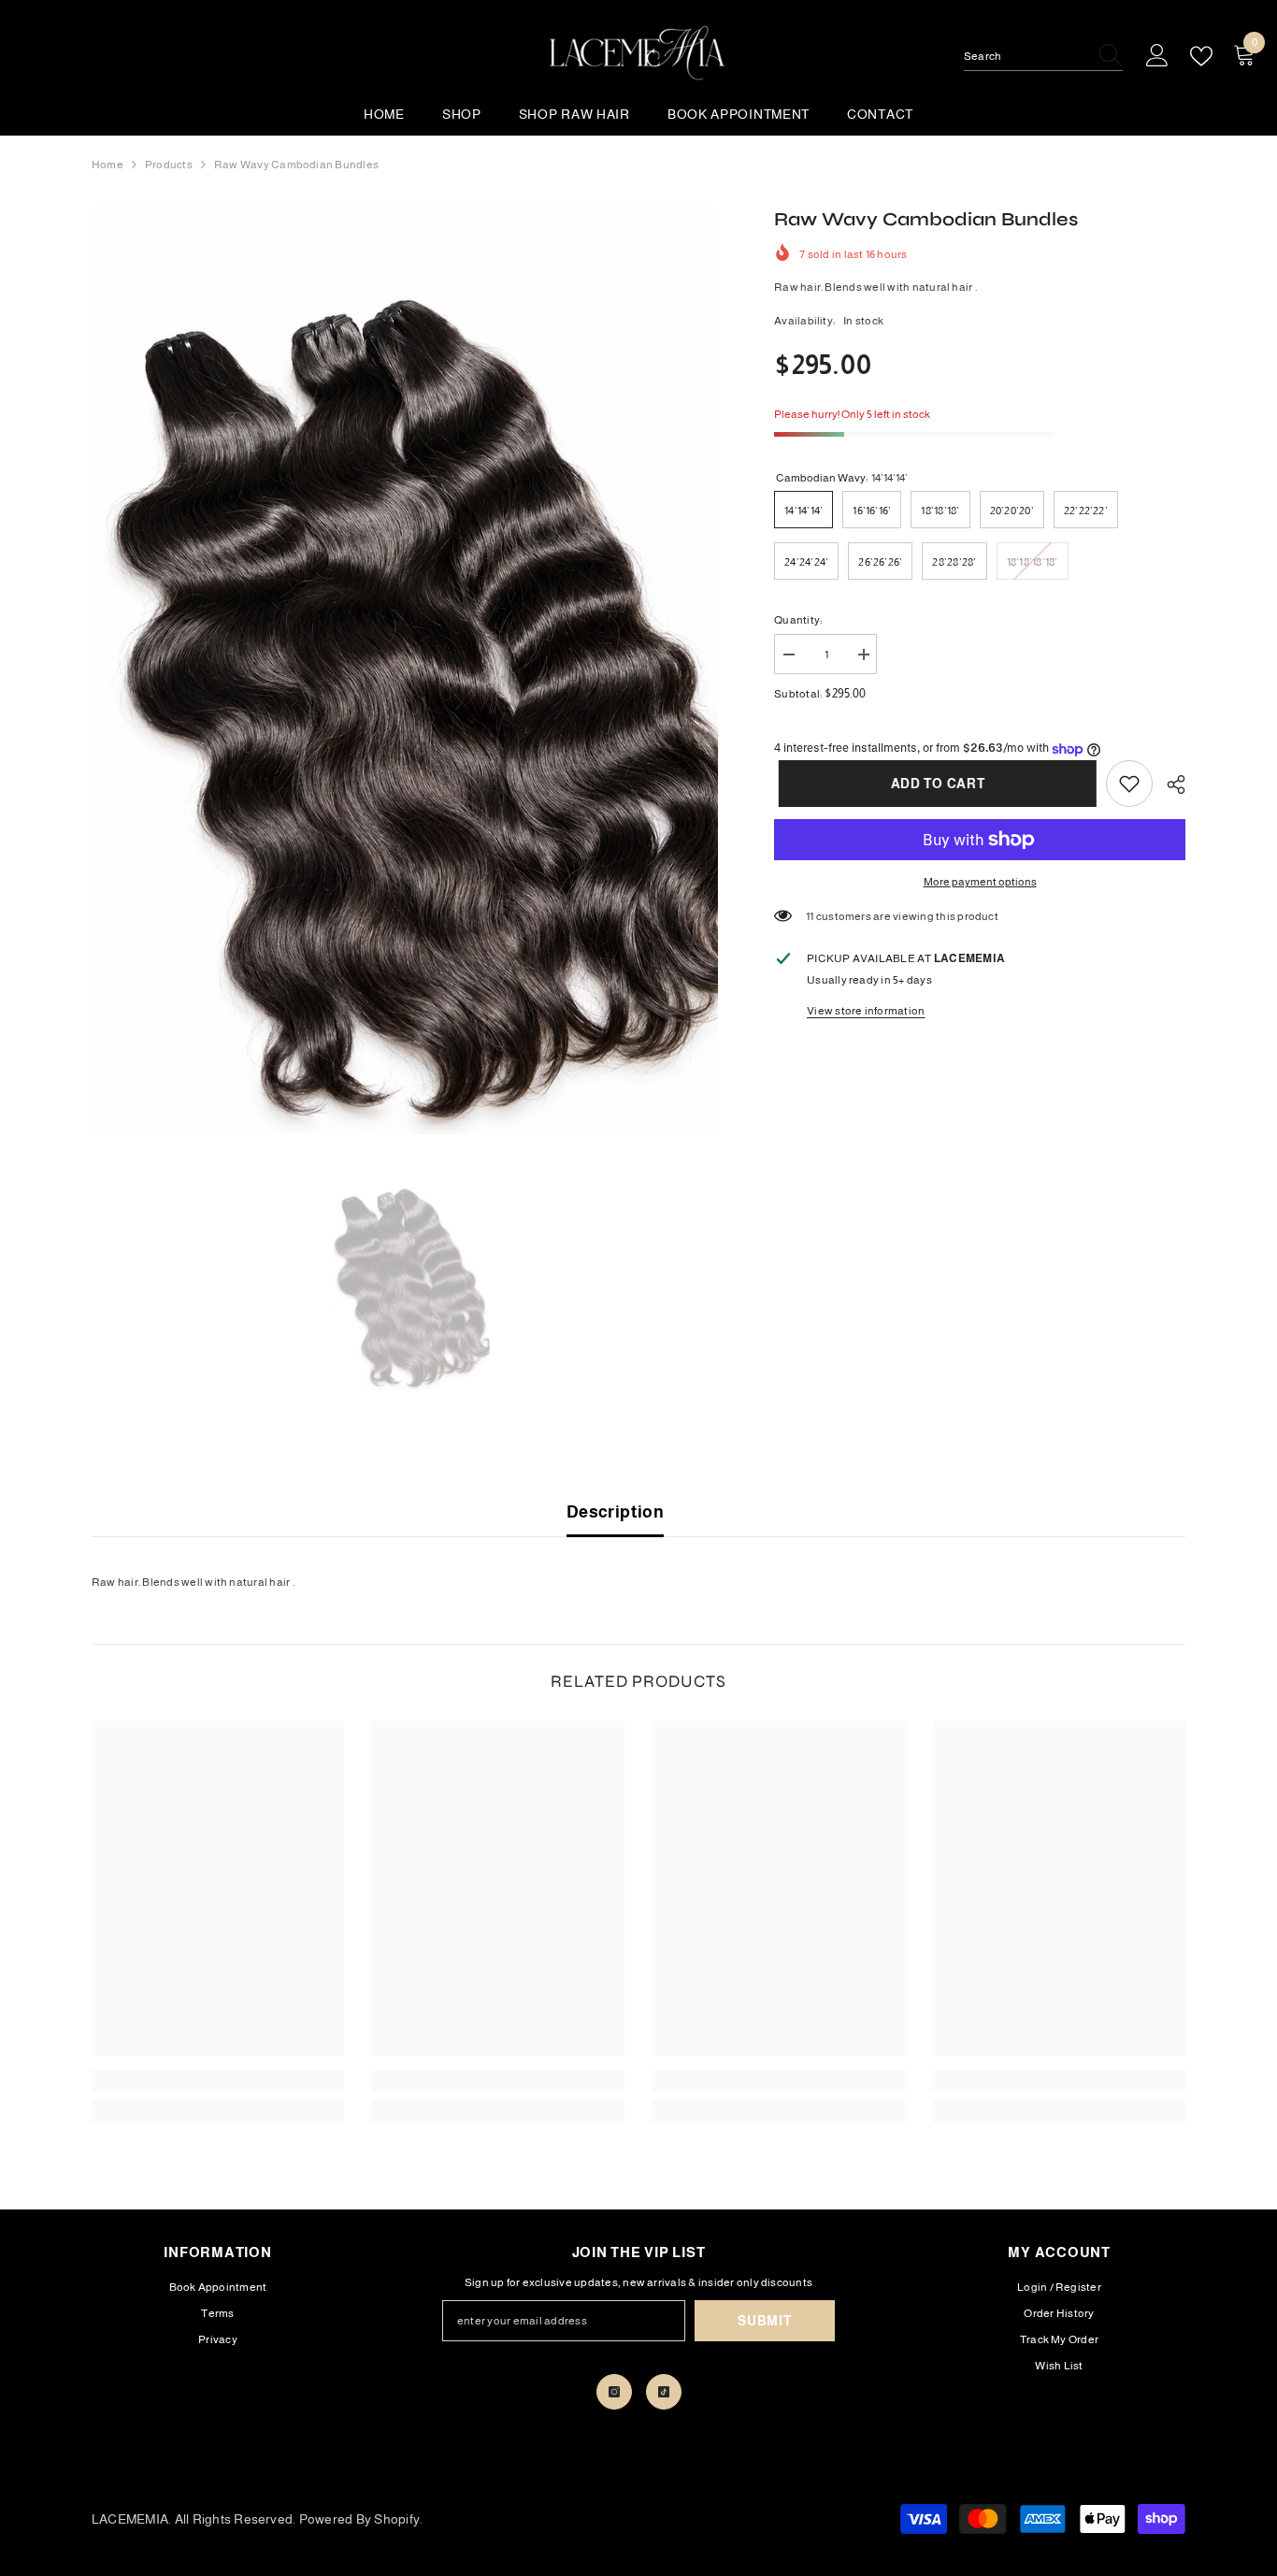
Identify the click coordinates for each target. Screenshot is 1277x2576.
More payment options (980, 882)
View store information (866, 1011)
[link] (1129, 784)
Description (615, 1512)
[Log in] (1157, 56)
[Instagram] (614, 2392)
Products (169, 165)
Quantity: (798, 620)
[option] (405, 670)
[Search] (1043, 57)
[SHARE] (1169, 784)
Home (108, 165)
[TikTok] (664, 2392)
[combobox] (1026, 56)
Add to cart (933, 784)
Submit (764, 2321)
